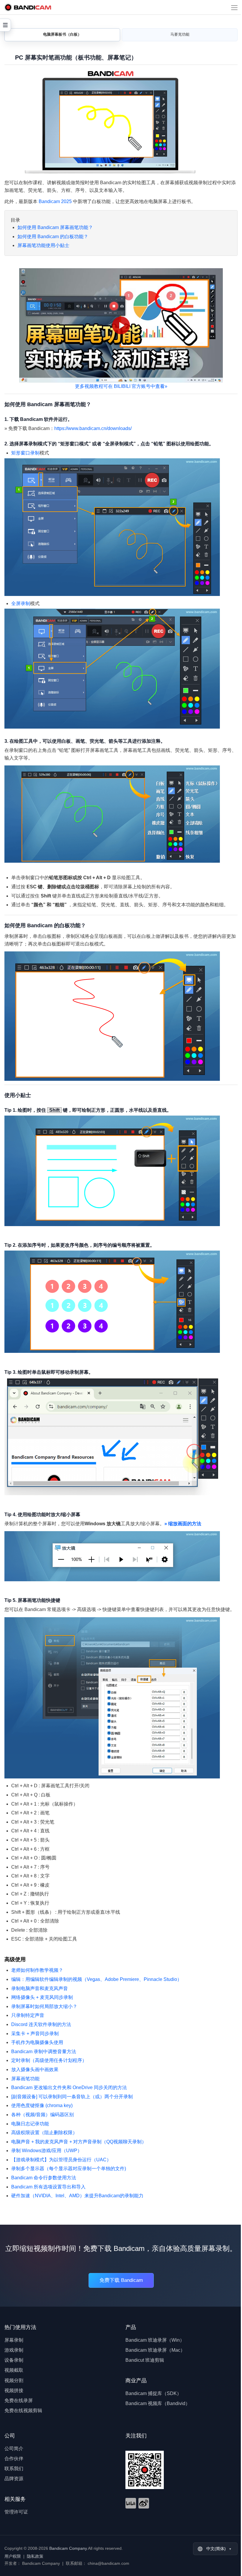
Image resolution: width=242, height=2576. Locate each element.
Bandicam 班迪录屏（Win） (155, 2340)
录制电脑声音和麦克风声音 (40, 1988)
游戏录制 (14, 2350)
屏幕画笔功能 (25, 2079)
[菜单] (234, 7)
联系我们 (14, 2469)
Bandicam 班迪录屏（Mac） (155, 2350)
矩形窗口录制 (25, 453)
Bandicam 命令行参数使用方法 (44, 2178)
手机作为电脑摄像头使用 (37, 2042)
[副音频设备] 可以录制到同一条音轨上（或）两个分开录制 (72, 2097)
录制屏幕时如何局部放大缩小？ (44, 2006)
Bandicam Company (68, 2548)
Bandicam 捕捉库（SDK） (153, 2393)
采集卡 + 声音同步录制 (35, 2034)
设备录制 (14, 2360)
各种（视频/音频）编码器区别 (42, 2115)
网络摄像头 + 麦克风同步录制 (42, 1997)
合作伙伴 (14, 2459)
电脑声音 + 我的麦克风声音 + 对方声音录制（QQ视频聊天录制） (79, 2142)
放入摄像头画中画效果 (35, 2069)
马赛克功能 (180, 34)
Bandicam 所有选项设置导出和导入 (48, 2187)
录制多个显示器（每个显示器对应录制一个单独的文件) (69, 2169)
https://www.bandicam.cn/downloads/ (93, 428)
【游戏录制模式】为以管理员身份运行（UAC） (61, 2160)
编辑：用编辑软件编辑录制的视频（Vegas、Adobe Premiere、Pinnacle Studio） (97, 1979)
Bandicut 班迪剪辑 (145, 2360)
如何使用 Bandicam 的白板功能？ (53, 237)
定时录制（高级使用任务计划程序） (49, 2060)
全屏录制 (21, 603)
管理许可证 (16, 2512)
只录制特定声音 (28, 2015)
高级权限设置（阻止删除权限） (44, 2133)
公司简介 (14, 2449)
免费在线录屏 (19, 2400)
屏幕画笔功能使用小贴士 (43, 245)
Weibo (144, 2503)
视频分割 (14, 2380)
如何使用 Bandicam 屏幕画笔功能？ (55, 227)
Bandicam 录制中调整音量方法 (44, 2052)
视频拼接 (14, 2390)
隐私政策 (35, 2556)
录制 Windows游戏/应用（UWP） (47, 2151)
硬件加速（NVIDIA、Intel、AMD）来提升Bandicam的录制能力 (77, 2196)
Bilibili (131, 2503)
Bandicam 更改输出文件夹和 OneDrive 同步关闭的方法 (69, 2087)
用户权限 (13, 2556)
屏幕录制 (14, 2340)
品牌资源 (14, 2479)
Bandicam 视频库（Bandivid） (158, 2403)
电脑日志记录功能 (30, 2124)
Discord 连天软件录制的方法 (41, 2024)
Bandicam (28, 7)
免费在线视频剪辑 (23, 2411)
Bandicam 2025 (55, 201)
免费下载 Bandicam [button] (121, 2280)
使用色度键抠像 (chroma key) (42, 2105)
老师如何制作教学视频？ (37, 1970)
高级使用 (15, 1959)
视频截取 (14, 2370)
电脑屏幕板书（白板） (62, 34)
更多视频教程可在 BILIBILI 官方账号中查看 (121, 386)
